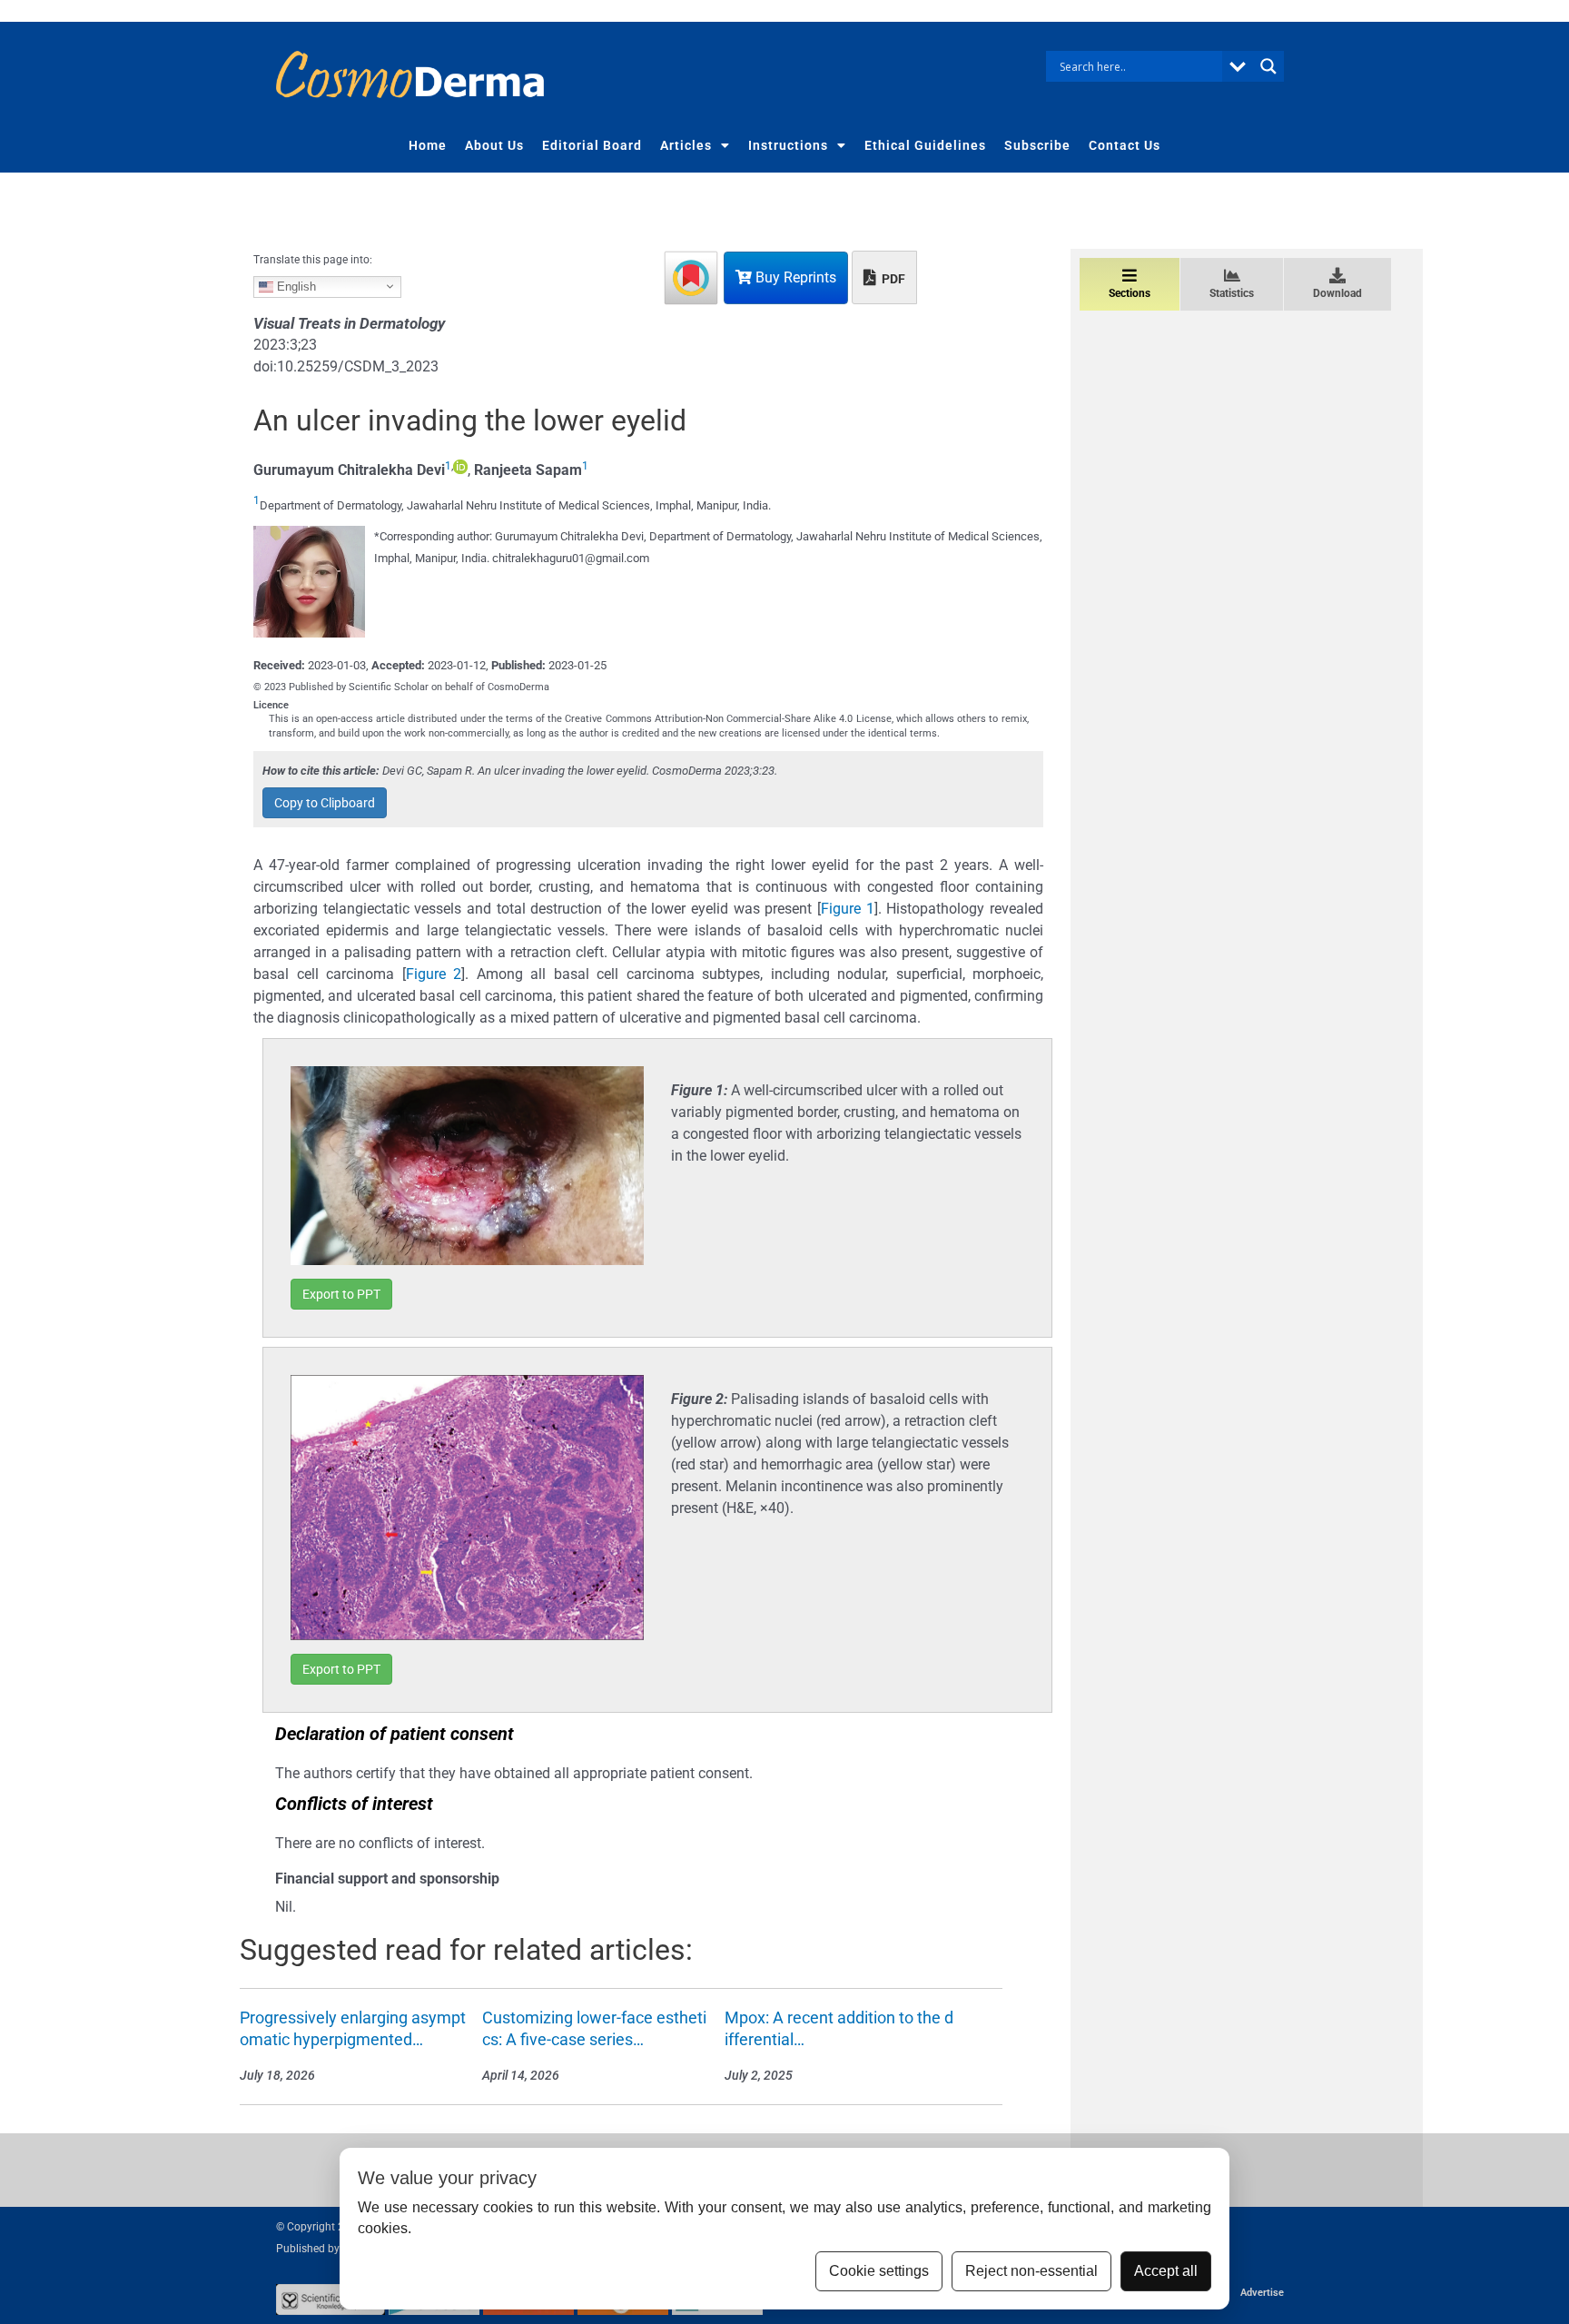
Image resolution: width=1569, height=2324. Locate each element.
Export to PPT (341, 1294)
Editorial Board (592, 145)
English (295, 286)
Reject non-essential (1031, 2271)
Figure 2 (434, 974)
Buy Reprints (794, 277)
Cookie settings (879, 2271)
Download (1337, 293)
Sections (1130, 293)
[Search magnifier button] (1268, 66)
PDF (892, 279)
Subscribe (1037, 145)
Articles (686, 145)
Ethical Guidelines (925, 145)
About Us (494, 145)
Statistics (1232, 293)
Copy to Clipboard (325, 803)
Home (428, 145)
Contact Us (1125, 145)
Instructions (788, 145)
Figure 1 (848, 909)
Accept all (1166, 2271)
